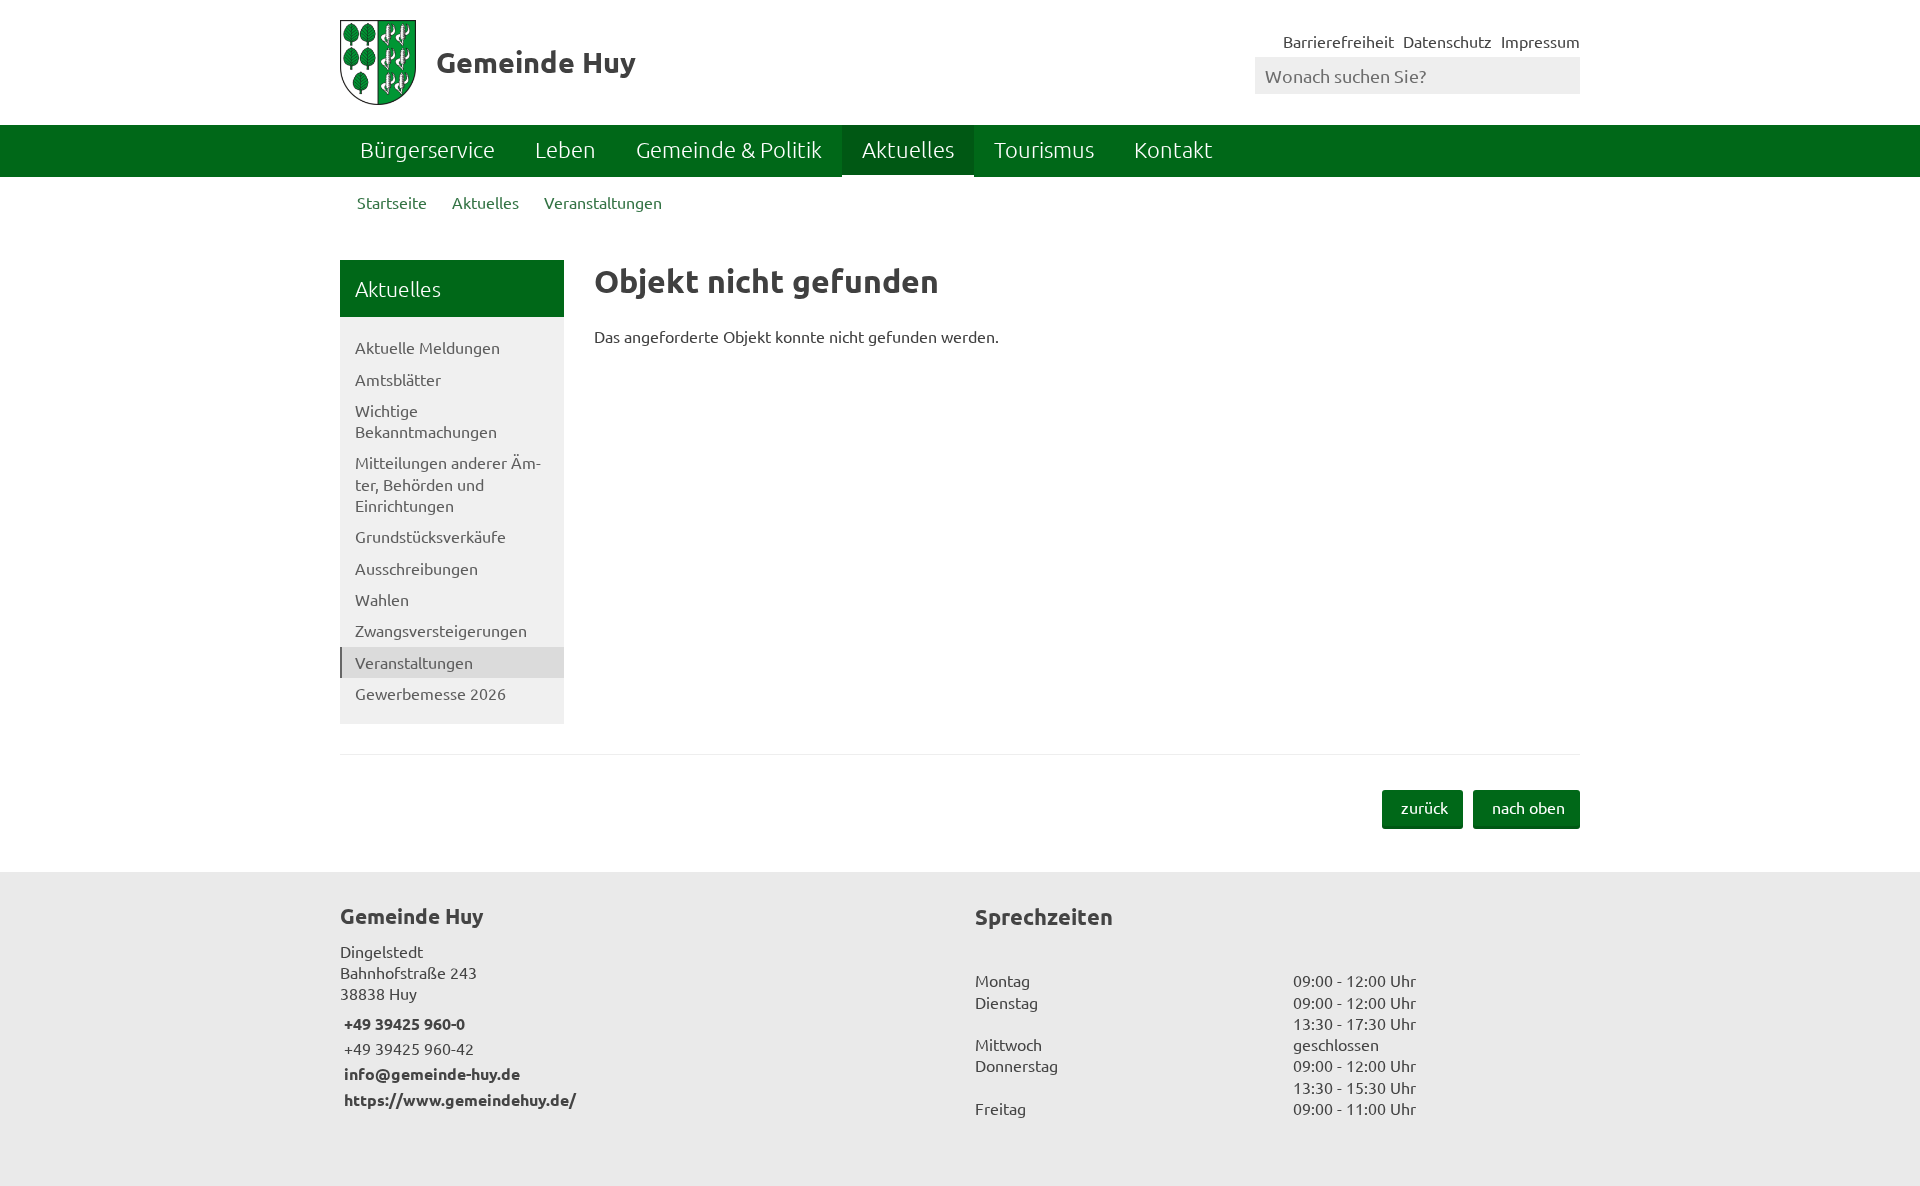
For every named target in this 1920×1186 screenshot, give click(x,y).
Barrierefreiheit (1338, 41)
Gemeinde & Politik (729, 149)
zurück (1424, 807)
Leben (565, 149)
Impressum (1540, 41)
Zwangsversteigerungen (441, 630)
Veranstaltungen (603, 202)
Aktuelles (908, 149)
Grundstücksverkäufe (430, 536)
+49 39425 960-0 (402, 1023)
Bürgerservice (427, 149)
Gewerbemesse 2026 (430, 693)
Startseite (392, 202)
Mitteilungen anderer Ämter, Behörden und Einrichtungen (448, 483)
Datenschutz (1447, 41)
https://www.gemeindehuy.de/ (458, 1099)
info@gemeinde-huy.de (430, 1073)
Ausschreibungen (416, 568)
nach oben (1528, 807)
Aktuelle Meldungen (427, 347)
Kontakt (1173, 149)
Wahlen (382, 599)
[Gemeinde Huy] (642, 1006)
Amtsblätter (398, 379)
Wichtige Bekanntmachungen (426, 420)
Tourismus (1044, 149)
